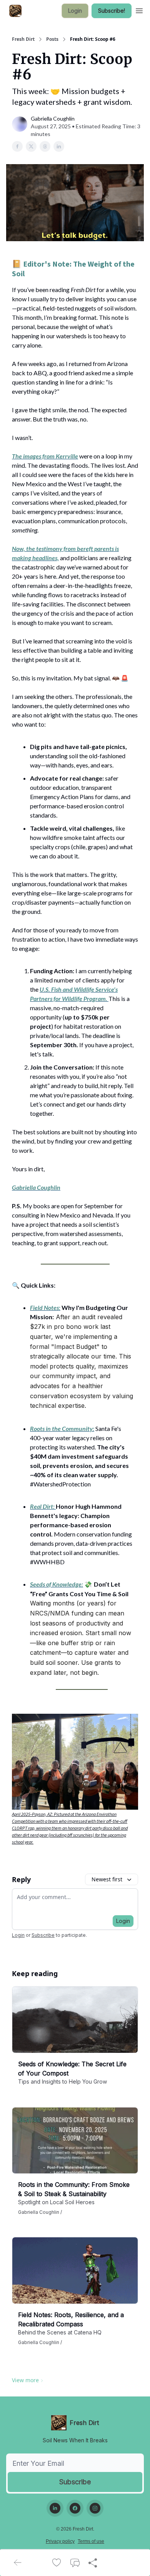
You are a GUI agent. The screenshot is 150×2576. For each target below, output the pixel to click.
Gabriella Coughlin (36, 1187)
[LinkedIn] (55, 2508)
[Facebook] (75, 2508)
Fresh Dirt (23, 39)
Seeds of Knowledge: (57, 1584)
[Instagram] (95, 2508)
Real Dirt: (42, 1506)
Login (75, 11)
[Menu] (139, 10)
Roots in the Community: (62, 1428)
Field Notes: (45, 1307)
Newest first (107, 1879)
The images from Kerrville (45, 456)
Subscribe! (112, 11)
